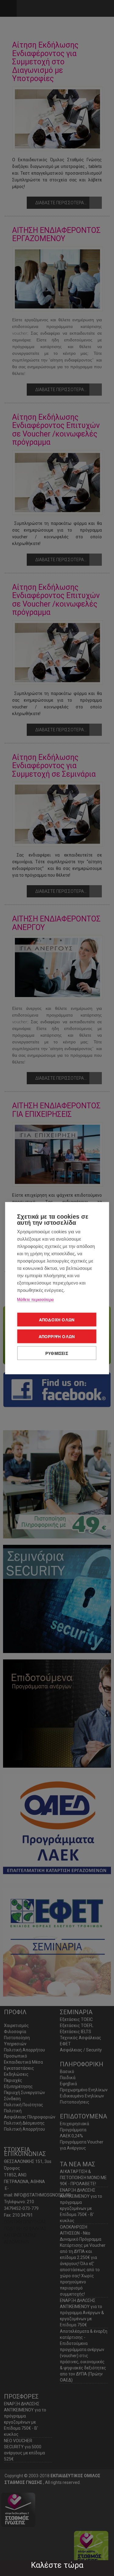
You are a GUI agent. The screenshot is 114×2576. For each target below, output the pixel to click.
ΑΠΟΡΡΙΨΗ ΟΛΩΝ (57, 1336)
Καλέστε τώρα (57, 2565)
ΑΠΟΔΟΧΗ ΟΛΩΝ (57, 1319)
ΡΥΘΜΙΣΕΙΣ (57, 1353)
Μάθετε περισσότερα (35, 1299)
